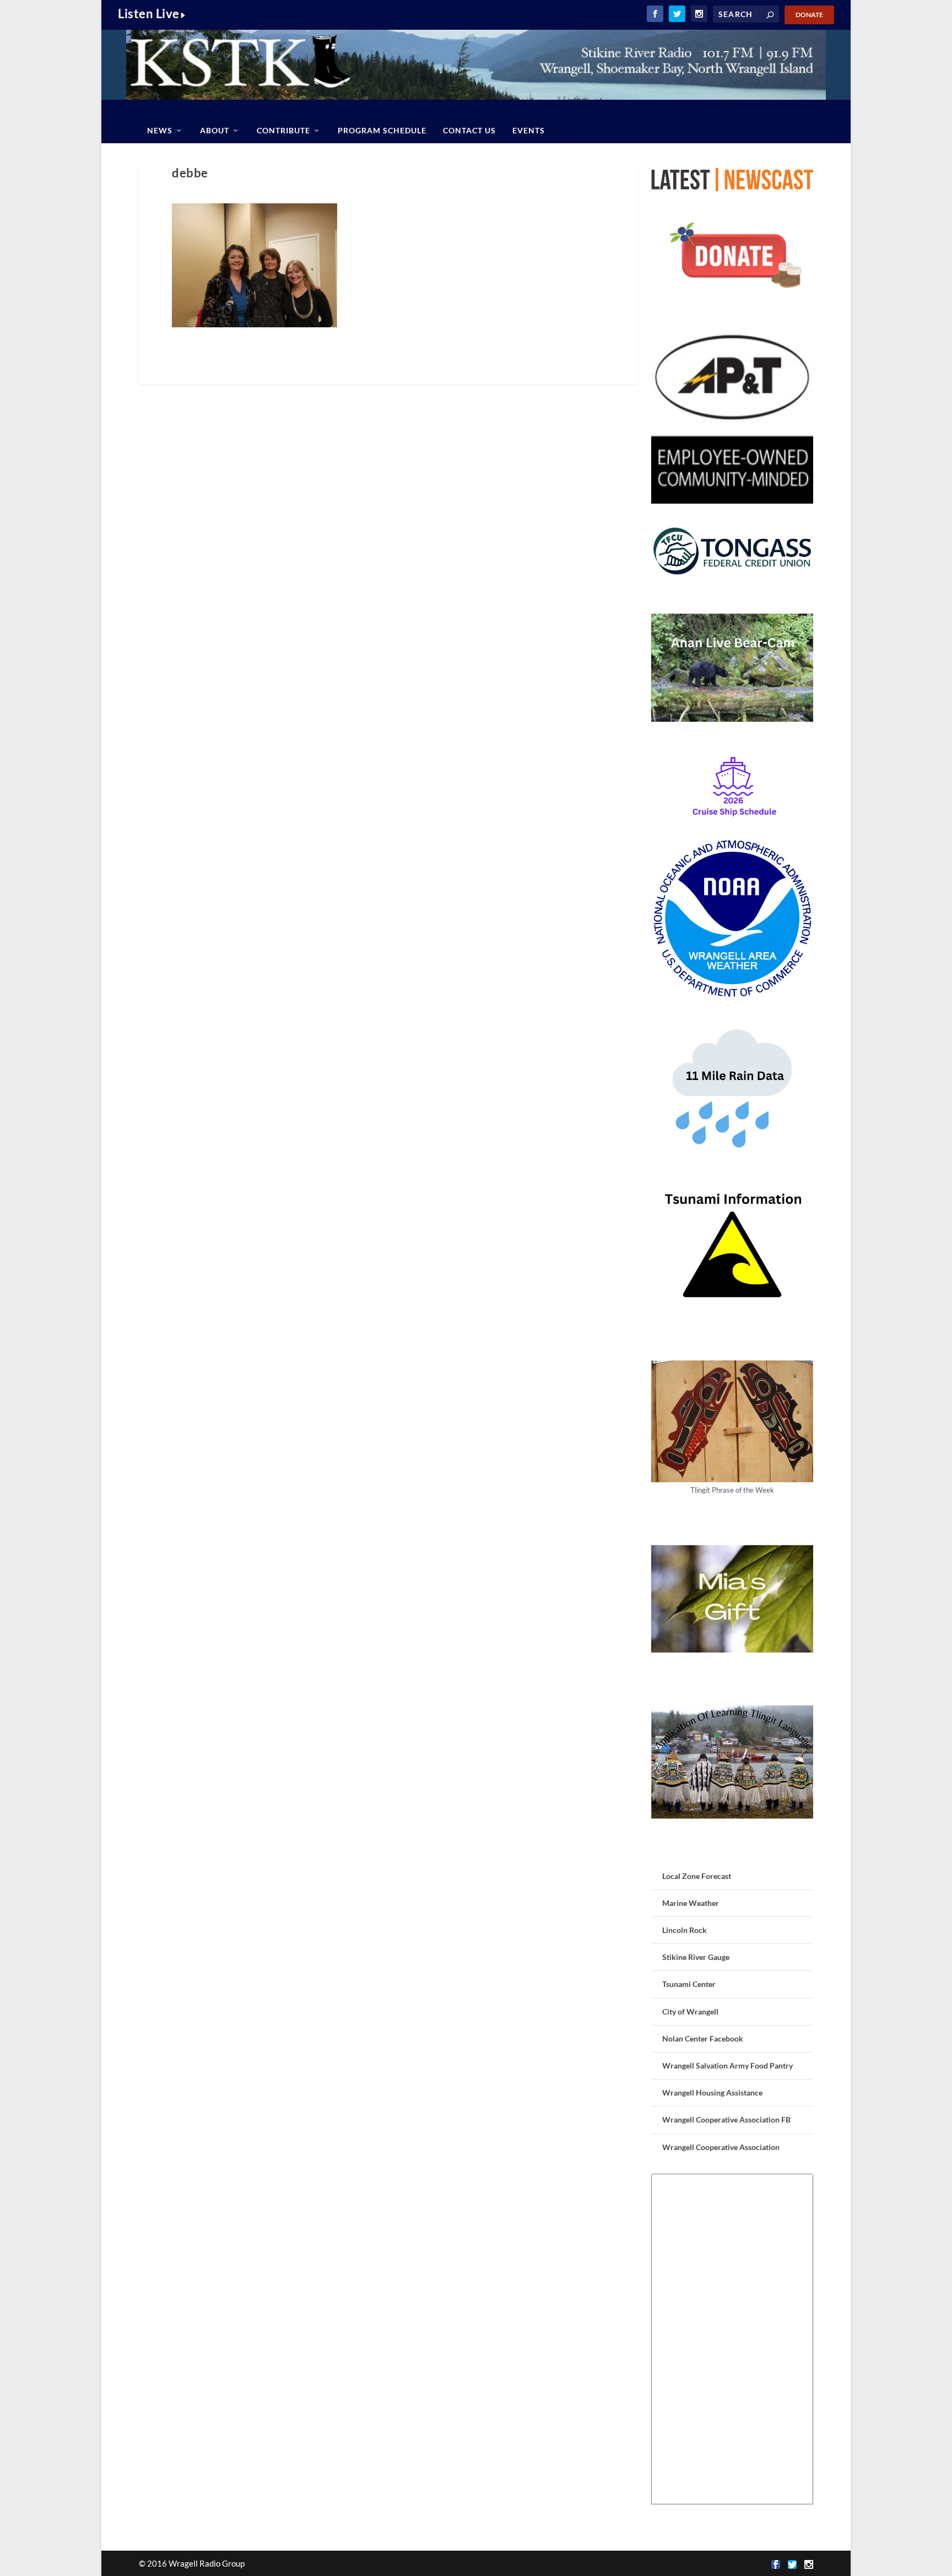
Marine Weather (691, 1903)
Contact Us (469, 130)
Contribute (283, 130)
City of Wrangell (690, 2011)
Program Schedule (382, 130)
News (160, 130)
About (215, 130)
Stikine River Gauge (696, 1957)
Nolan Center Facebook (703, 2038)
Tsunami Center (689, 1984)
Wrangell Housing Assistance (712, 2092)
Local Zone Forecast (697, 1876)
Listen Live (149, 13)
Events (529, 130)
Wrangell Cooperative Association (721, 2147)
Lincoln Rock (685, 1930)
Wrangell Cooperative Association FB (726, 2119)
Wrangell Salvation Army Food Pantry (727, 2065)
